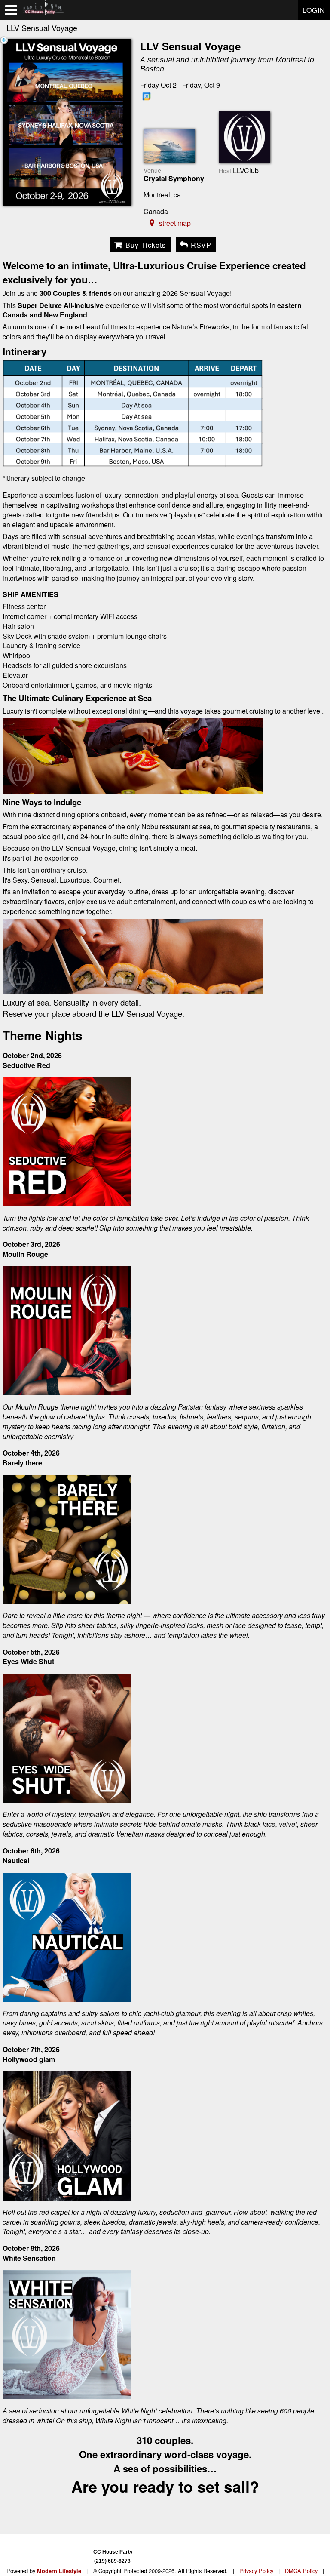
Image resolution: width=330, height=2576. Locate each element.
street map (175, 223)
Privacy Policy (256, 2571)
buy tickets (146, 245)
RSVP (201, 245)
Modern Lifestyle (59, 2571)
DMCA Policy (301, 2571)
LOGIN (314, 10)
